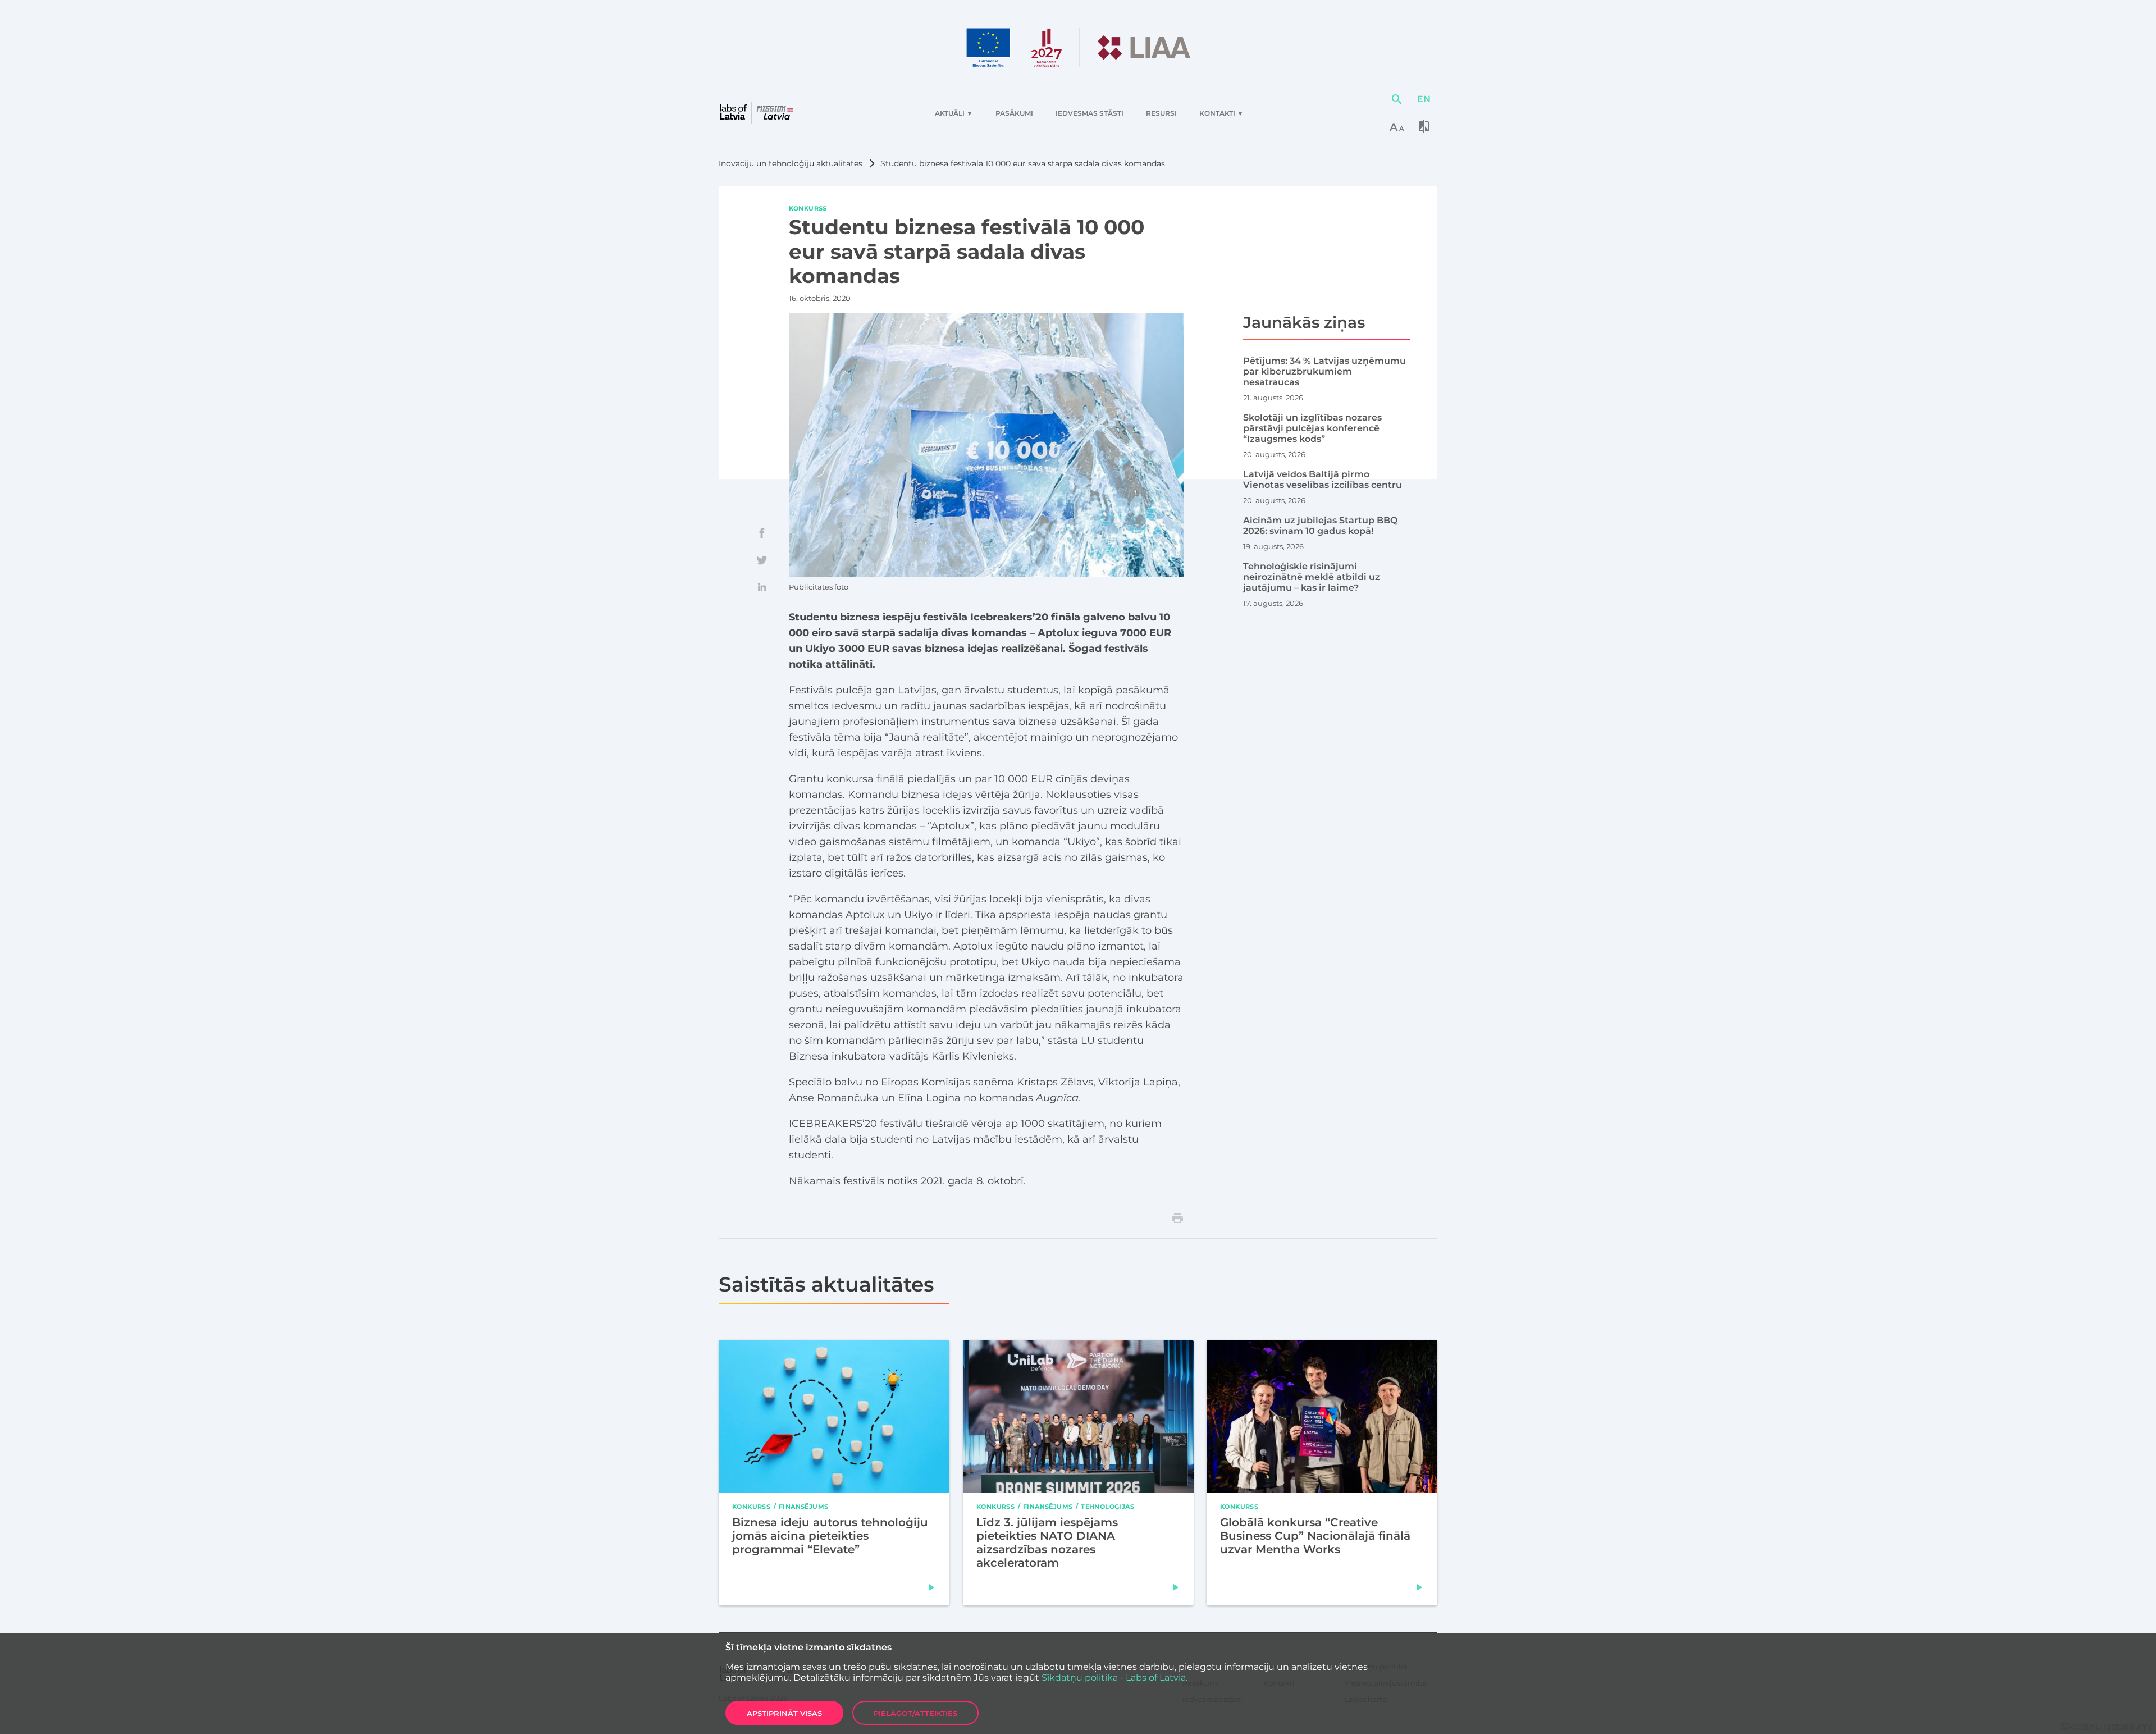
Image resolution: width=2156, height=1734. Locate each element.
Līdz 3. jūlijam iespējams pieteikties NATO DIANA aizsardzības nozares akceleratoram (1047, 1542)
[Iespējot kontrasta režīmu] (1424, 126)
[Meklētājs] (1397, 99)
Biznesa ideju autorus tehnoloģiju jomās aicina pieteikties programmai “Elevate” (830, 1535)
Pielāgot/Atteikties (915, 1713)
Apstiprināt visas (784, 1713)
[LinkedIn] (762, 587)
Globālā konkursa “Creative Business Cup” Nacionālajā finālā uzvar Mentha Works (1315, 1535)
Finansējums (803, 1506)
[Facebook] (762, 533)
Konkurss (808, 208)
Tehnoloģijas (1107, 1506)
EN (1424, 99)
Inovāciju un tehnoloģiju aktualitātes (791, 163)
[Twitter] (762, 560)
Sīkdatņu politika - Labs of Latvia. (1114, 1678)
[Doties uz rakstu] (931, 1587)
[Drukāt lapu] (1177, 1218)
